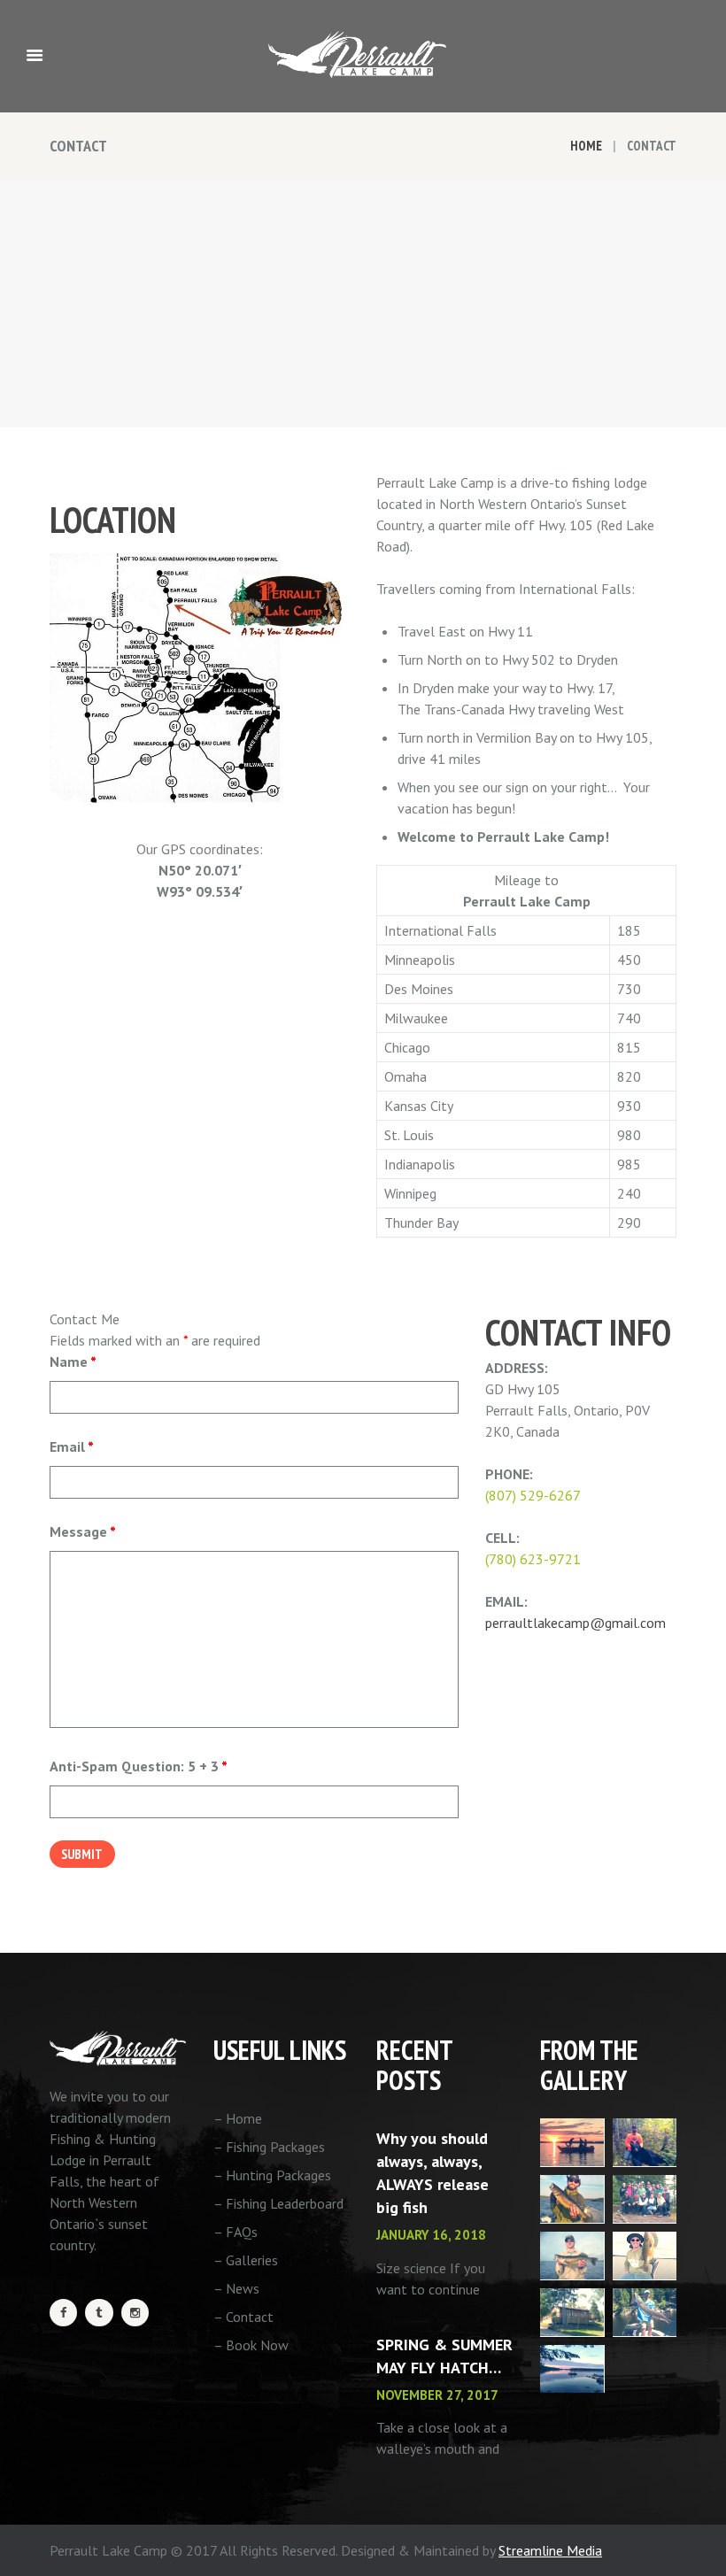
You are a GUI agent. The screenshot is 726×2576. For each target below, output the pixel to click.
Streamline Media (550, 2550)
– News (236, 2288)
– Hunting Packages (272, 2175)
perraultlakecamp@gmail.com (575, 1623)
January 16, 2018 (431, 2235)
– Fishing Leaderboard (278, 2203)
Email (72, 1446)
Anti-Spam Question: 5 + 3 (139, 1766)
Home (586, 146)
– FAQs (236, 2232)
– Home (238, 2118)
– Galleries (246, 2260)
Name (73, 1361)
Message (83, 1531)
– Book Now (251, 2345)
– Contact (243, 2317)
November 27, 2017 (437, 2395)
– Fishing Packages (269, 2147)
